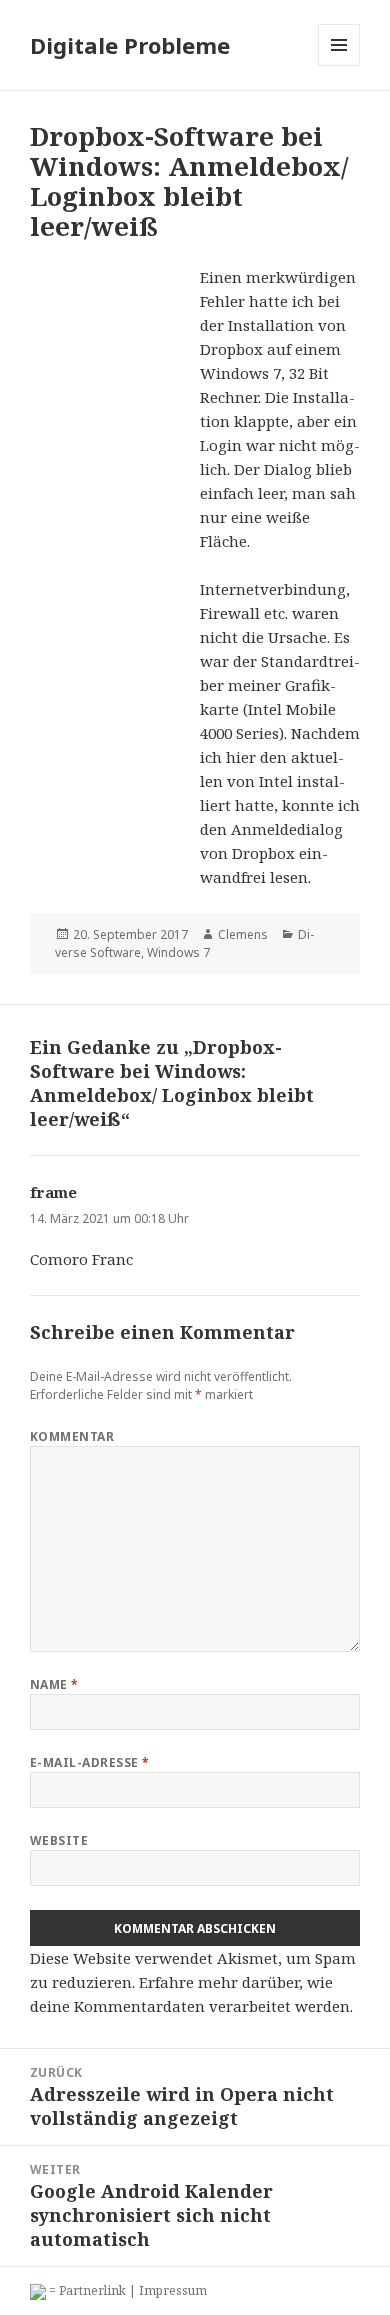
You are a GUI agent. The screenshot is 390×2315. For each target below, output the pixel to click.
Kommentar (72, 1436)
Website (59, 1840)
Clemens (243, 934)
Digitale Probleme (130, 45)
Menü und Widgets (339, 65)
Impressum (173, 2290)
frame (53, 1192)
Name (54, 1684)
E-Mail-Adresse (90, 1762)
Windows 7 (178, 952)
